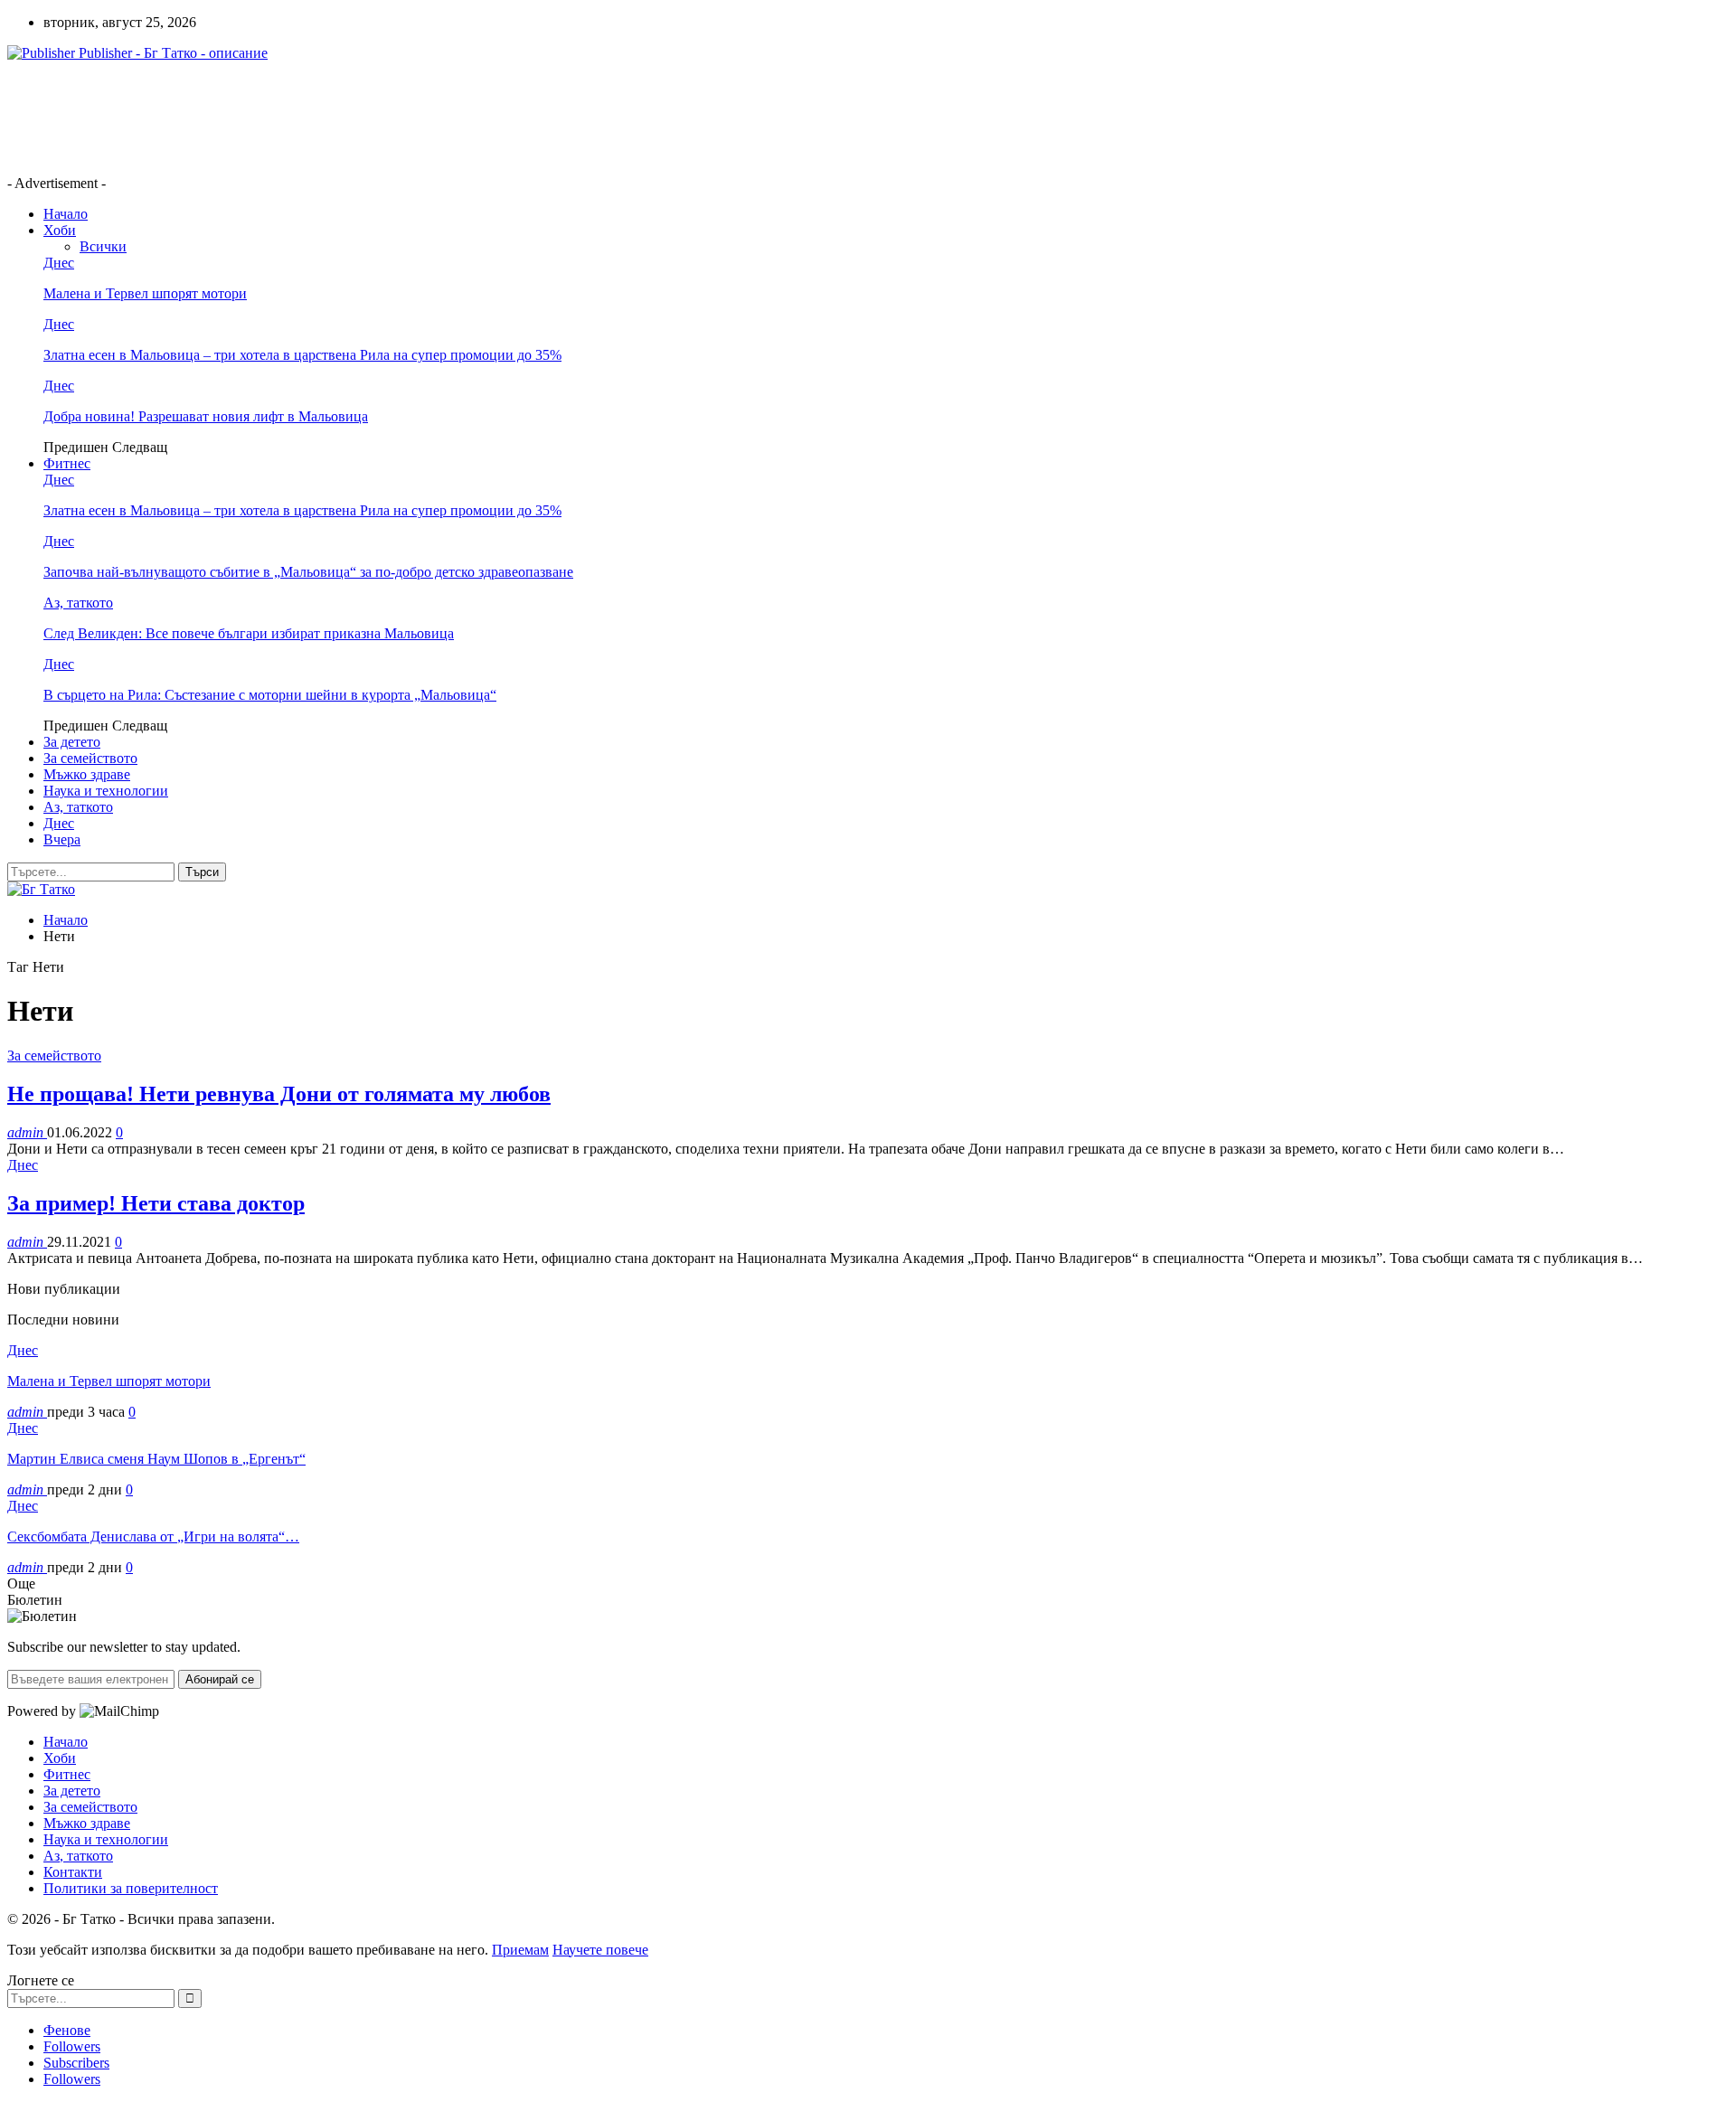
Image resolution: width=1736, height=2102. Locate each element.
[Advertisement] (336, 117)
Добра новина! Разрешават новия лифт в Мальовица (206, 416)
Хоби (60, 230)
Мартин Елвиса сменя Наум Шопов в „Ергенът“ (156, 1459)
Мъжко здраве (87, 774)
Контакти (73, 1872)
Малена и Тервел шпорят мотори (145, 293)
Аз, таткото (78, 603)
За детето (72, 742)
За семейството (90, 758)
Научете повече (600, 1950)
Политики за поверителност (131, 1888)
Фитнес (67, 463)
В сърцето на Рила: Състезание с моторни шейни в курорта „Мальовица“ (270, 695)
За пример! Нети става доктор (156, 1203)
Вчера (62, 839)
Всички (103, 246)
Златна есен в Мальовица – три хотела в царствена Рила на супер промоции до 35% (302, 355)
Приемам (520, 1950)
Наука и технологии (106, 791)
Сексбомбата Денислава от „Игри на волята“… (153, 1536)
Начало (66, 214)
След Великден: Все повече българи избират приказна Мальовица (249, 633)
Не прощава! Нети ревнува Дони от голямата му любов (279, 1094)
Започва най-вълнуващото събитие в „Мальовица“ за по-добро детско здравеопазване (308, 572)
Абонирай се (220, 1679)
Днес (59, 263)
